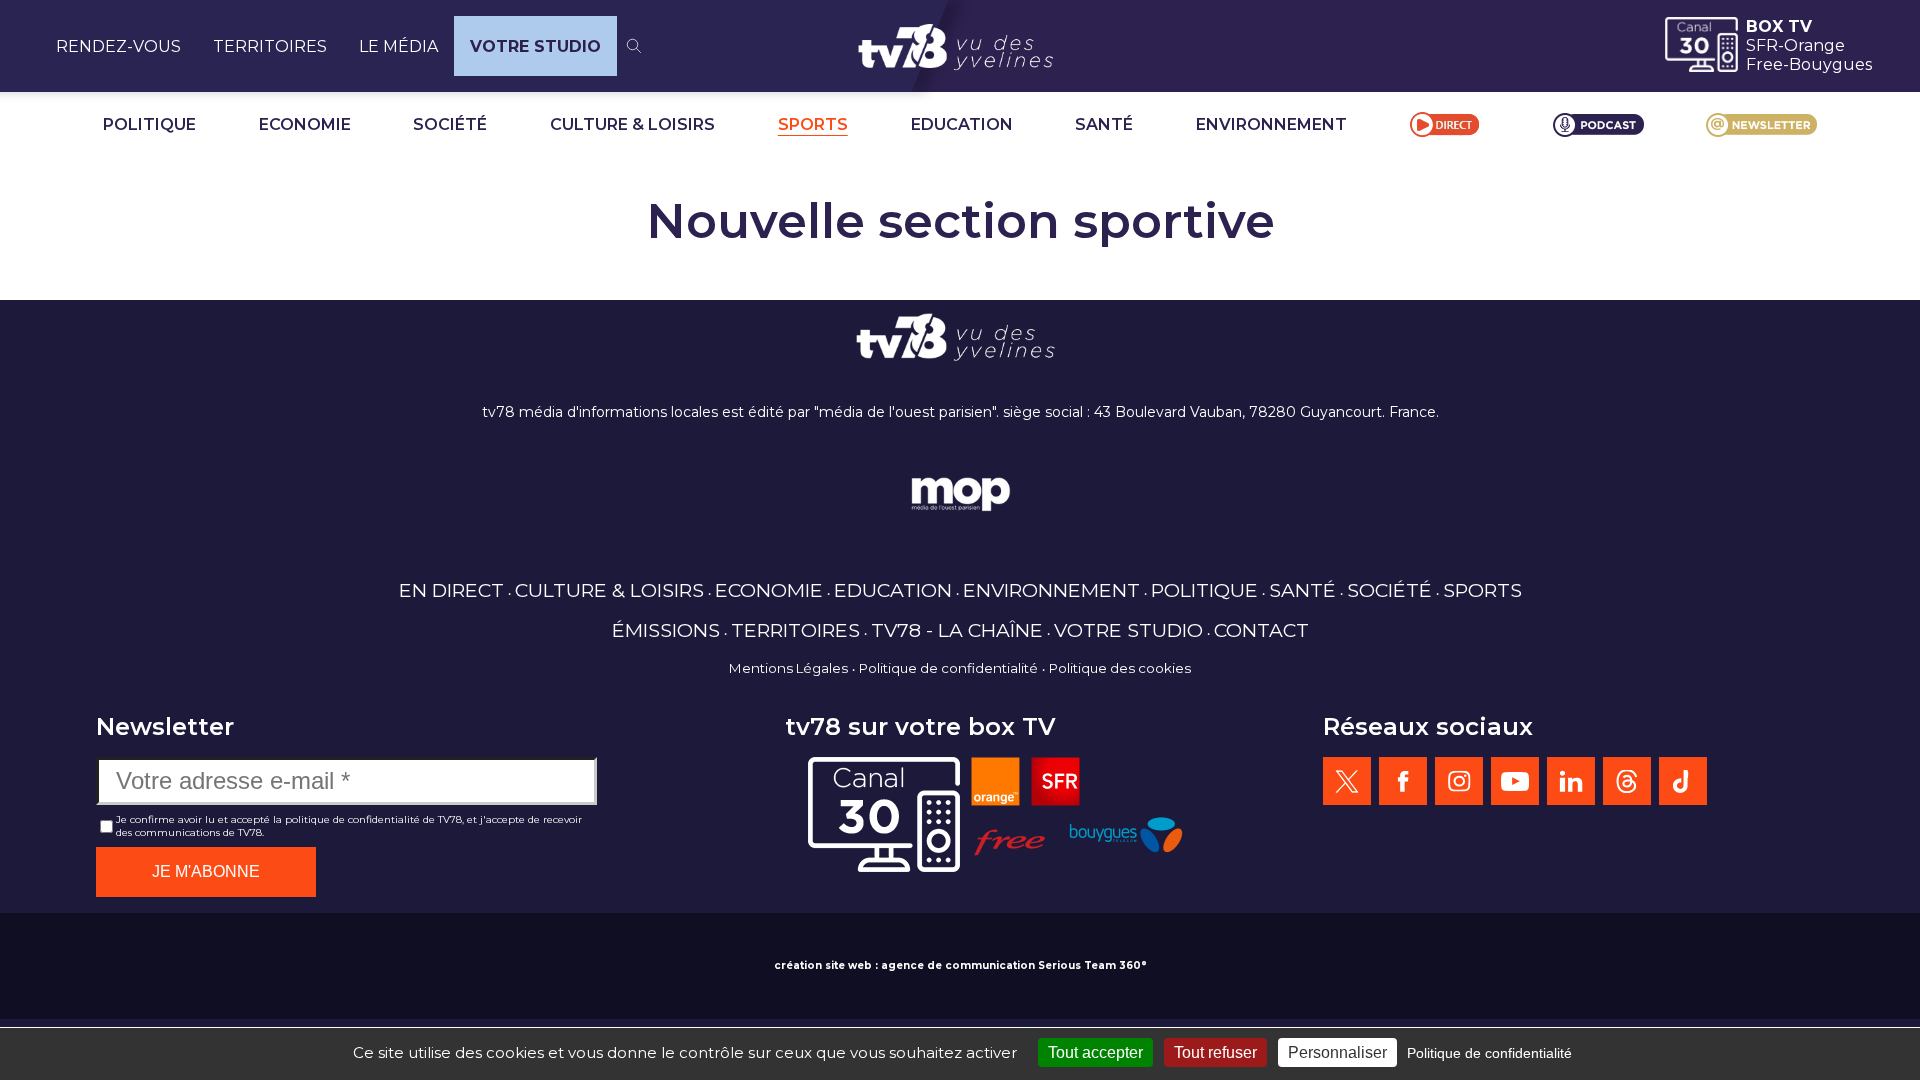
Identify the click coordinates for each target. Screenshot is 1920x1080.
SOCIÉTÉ (450, 124)
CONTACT (1261, 630)
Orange (1814, 45)
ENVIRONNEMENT (1271, 124)
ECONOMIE (305, 124)
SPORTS (813, 124)
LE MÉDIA (398, 46)
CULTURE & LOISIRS (632, 124)
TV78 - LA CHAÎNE (957, 630)
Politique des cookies (1120, 668)
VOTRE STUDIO (535, 46)
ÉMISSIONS (666, 630)
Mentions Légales (788, 668)
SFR (1762, 45)
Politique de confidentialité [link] (1489, 1053)
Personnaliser (1337, 1052)
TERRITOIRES (270, 46)
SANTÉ (1104, 124)
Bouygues (1830, 64)
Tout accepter (1095, 1052)
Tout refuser (1215, 1052)
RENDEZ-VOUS (118, 46)
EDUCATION (962, 124)
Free (1764, 64)
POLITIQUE (149, 124)
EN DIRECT (451, 590)
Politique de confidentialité (948, 668)
